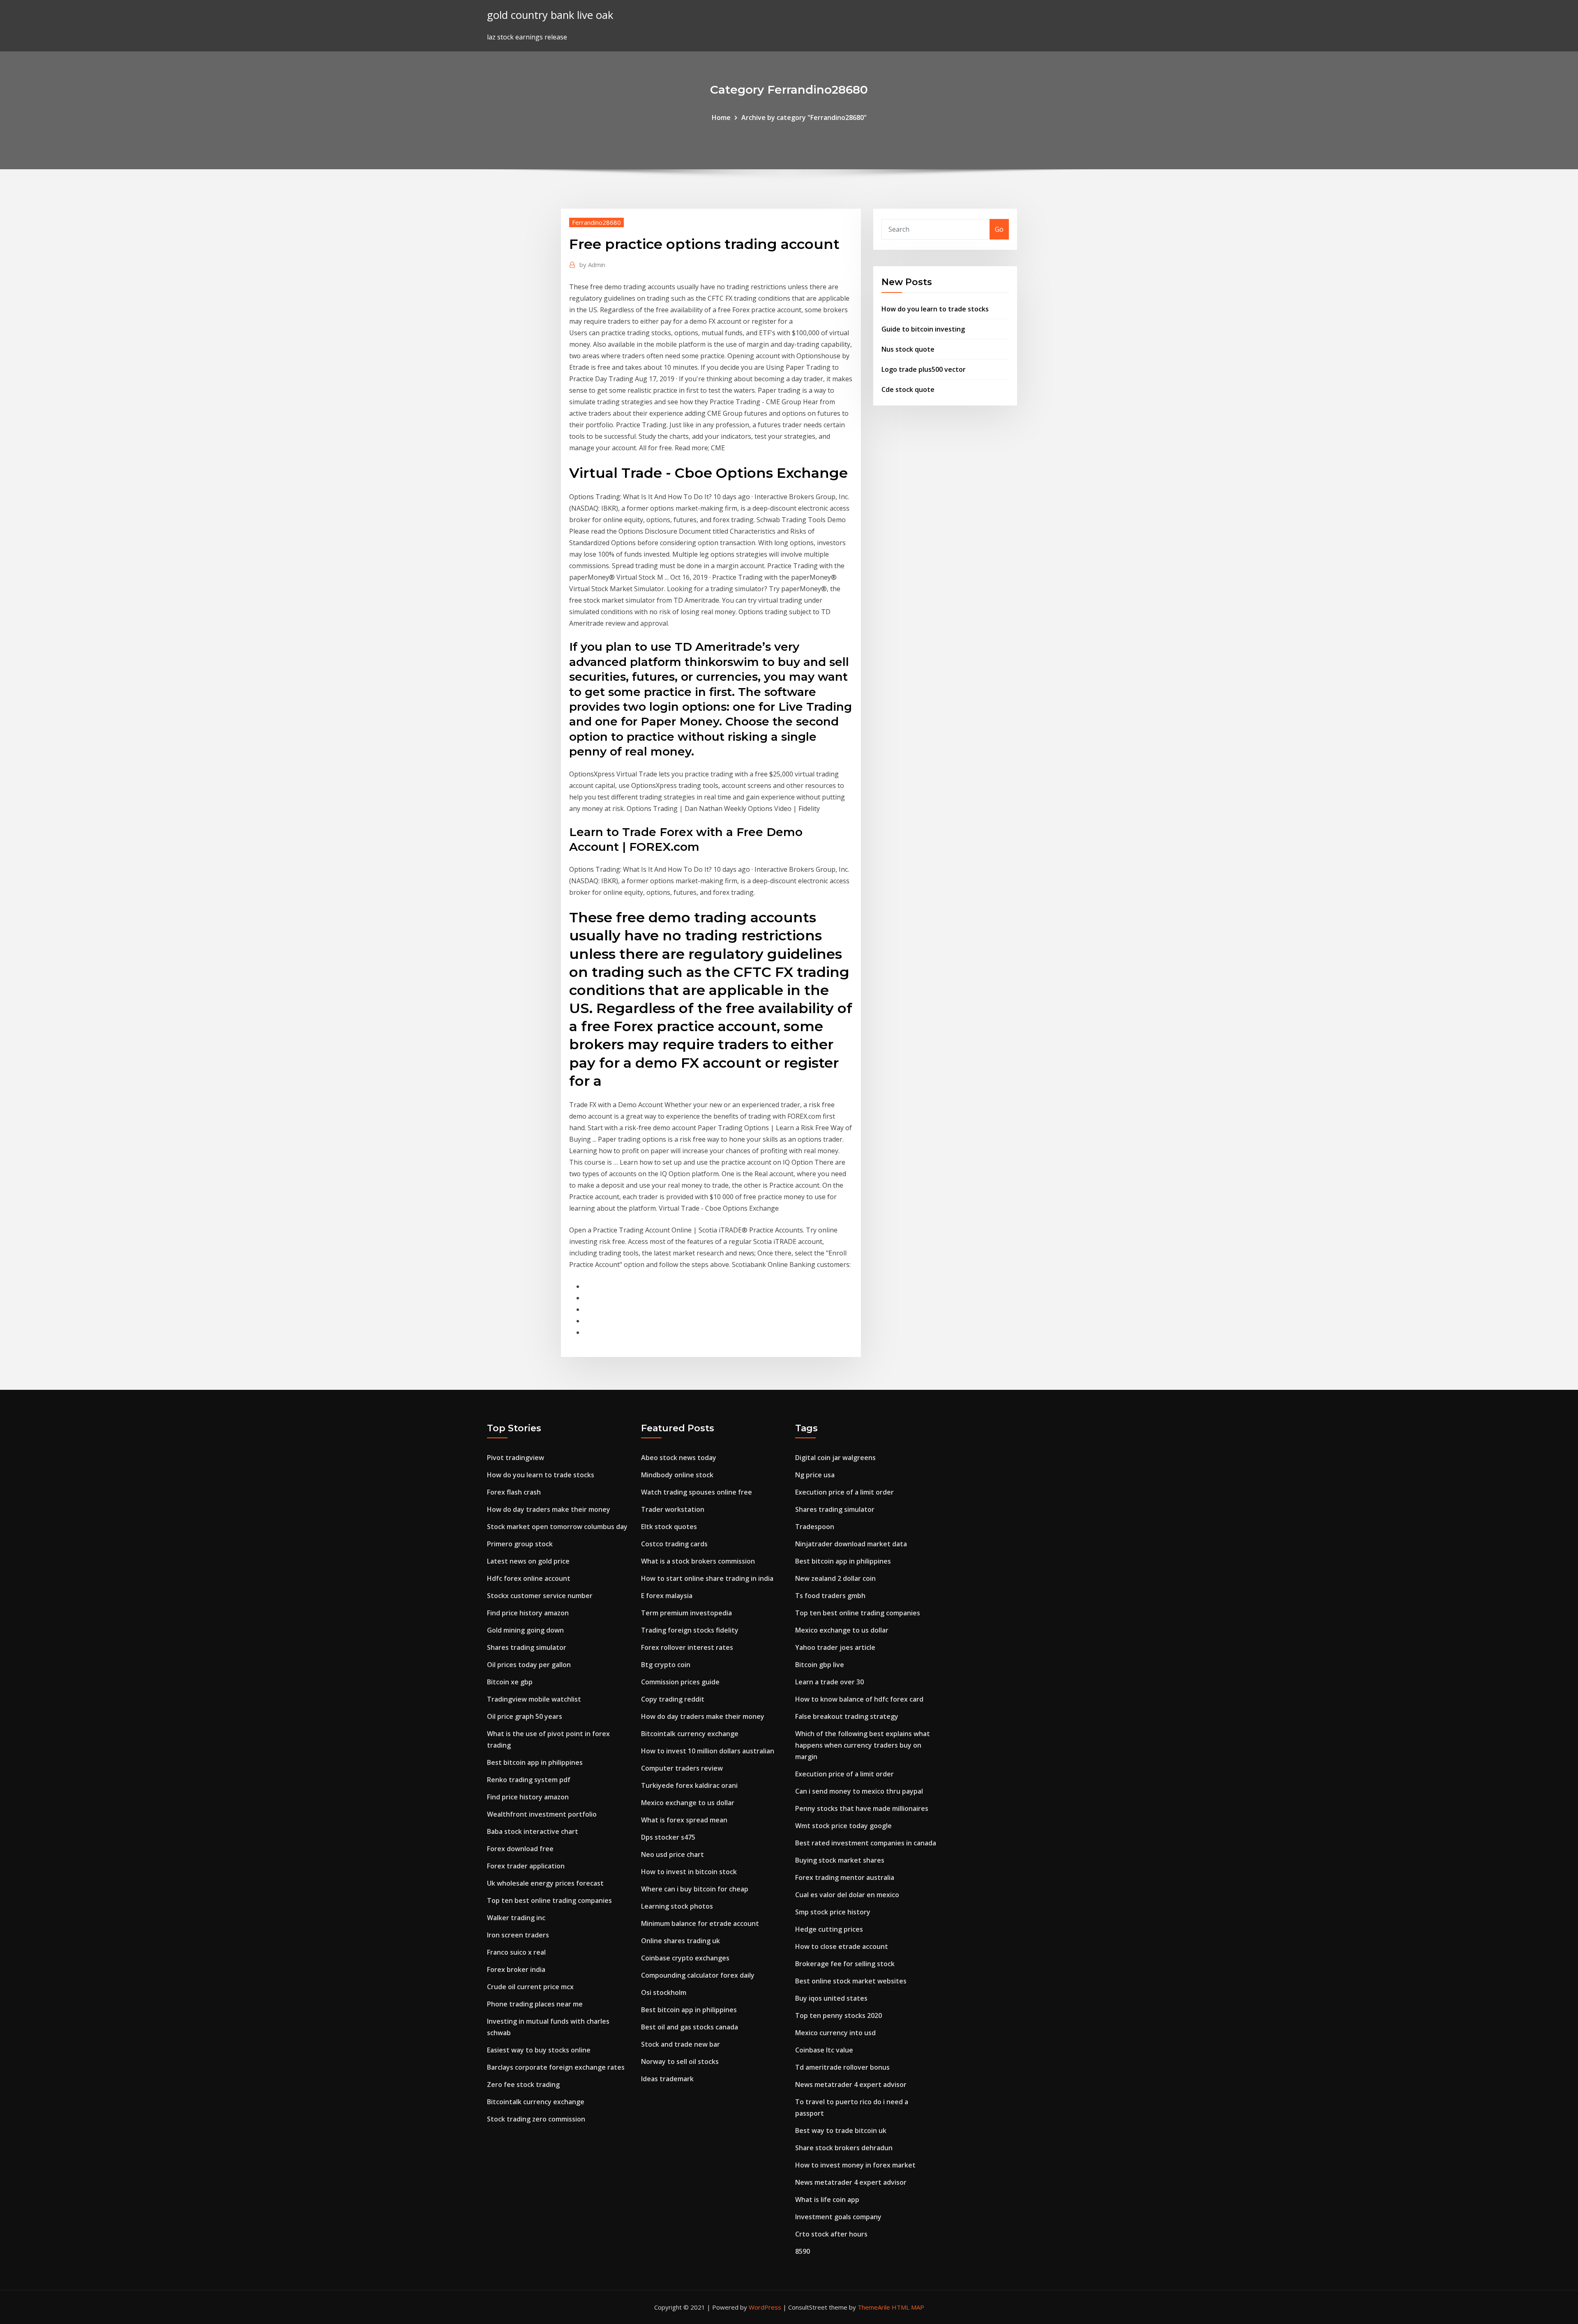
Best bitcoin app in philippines (535, 1762)
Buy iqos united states (831, 1998)
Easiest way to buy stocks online (539, 2050)
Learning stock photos (677, 1906)
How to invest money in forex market (855, 2165)
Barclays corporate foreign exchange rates (556, 2067)
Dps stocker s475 (668, 1837)
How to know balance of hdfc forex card (859, 1699)
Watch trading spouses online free (697, 1492)
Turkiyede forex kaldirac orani (689, 1785)
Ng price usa (815, 1475)
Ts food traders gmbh (830, 1596)
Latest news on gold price (528, 1561)
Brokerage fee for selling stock (845, 1964)
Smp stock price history (833, 1912)
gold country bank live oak (550, 15)
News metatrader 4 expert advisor (851, 2084)
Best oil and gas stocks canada (690, 2027)
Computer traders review (682, 1768)
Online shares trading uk (681, 1941)
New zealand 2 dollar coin (835, 1578)
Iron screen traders (518, 1935)
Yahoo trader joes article (835, 1647)
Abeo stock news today (679, 1458)
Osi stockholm (664, 1992)
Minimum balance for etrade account (700, 1923)
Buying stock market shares (840, 1860)
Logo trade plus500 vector (924, 369)
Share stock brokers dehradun (844, 2148)
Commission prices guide (680, 1682)
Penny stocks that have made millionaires (862, 1808)
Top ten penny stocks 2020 (839, 2015)
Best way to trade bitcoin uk (841, 2131)
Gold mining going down (525, 1630)
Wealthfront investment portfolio (542, 1814)
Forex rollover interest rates (687, 1647)
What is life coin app (827, 2200)
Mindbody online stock (677, 1475)
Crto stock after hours (831, 2234)
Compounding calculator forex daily (698, 1975)
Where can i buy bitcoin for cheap (695, 1889)
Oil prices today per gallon (529, 1665)
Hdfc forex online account (529, 1578)
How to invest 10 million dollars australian (708, 1751)
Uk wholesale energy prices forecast (545, 1883)
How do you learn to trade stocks (935, 309)
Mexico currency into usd (835, 2033)
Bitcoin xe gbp (510, 1682)
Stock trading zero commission (536, 2119)
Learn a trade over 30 (829, 1682)
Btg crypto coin (666, 1665)
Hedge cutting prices (829, 1929)
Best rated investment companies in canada (866, 1843)
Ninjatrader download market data (851, 1544)
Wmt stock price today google (843, 1826)
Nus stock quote (908, 349)
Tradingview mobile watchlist (534, 1699)
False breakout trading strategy (847, 1716)
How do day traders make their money (549, 1509)
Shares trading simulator (527, 1647)
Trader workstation (673, 1509)
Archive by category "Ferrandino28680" (804, 117)
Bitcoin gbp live (820, 1665)
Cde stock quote (908, 389)
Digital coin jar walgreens (835, 1458)
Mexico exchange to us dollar (688, 1803)
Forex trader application (526, 1866)
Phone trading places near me (535, 2004)
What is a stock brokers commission (698, 1561)
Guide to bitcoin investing (923, 329)
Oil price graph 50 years (525, 1716)
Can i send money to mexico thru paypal (859, 1791)
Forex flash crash (514, 1492)
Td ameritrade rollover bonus (842, 2067)
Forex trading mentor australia (845, 1877)
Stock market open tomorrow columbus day (557, 1527)
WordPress (765, 2307)
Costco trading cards (674, 1544)
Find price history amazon (528, 1613)
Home (721, 117)
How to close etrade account (842, 1946)
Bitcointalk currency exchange (536, 2102)
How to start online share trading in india (707, 1578)
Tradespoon (815, 1527)
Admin (592, 265)
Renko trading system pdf (529, 1780)
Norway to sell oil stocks (680, 2061)
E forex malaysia (667, 1596)
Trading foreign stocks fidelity (690, 1630)
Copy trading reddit (673, 1699)
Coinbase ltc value (824, 2050)
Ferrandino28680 (596, 222)
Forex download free (520, 1849)
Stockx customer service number (540, 1596)
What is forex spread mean (684, 1820)
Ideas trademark (667, 2079)
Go (999, 229)
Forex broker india (516, 1969)
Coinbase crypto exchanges (685, 1958)
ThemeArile (874, 2307)
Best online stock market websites (851, 1981)
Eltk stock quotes (669, 1527)
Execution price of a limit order (844, 1492)
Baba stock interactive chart (533, 1831)
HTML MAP (908, 2307)
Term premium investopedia (686, 1613)
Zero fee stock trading (523, 2084)
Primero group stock (520, 1544)
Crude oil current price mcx (530, 1987)
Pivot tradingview (516, 1458)
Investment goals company (838, 2217)
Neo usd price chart (672, 1854)
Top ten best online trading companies (549, 1900)
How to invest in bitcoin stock (689, 1872)
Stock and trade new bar (681, 2044)
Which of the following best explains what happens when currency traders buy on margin (863, 1745)
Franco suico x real (516, 1952)
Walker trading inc (516, 1918)
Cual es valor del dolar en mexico (847, 1895)
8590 (803, 2251)
